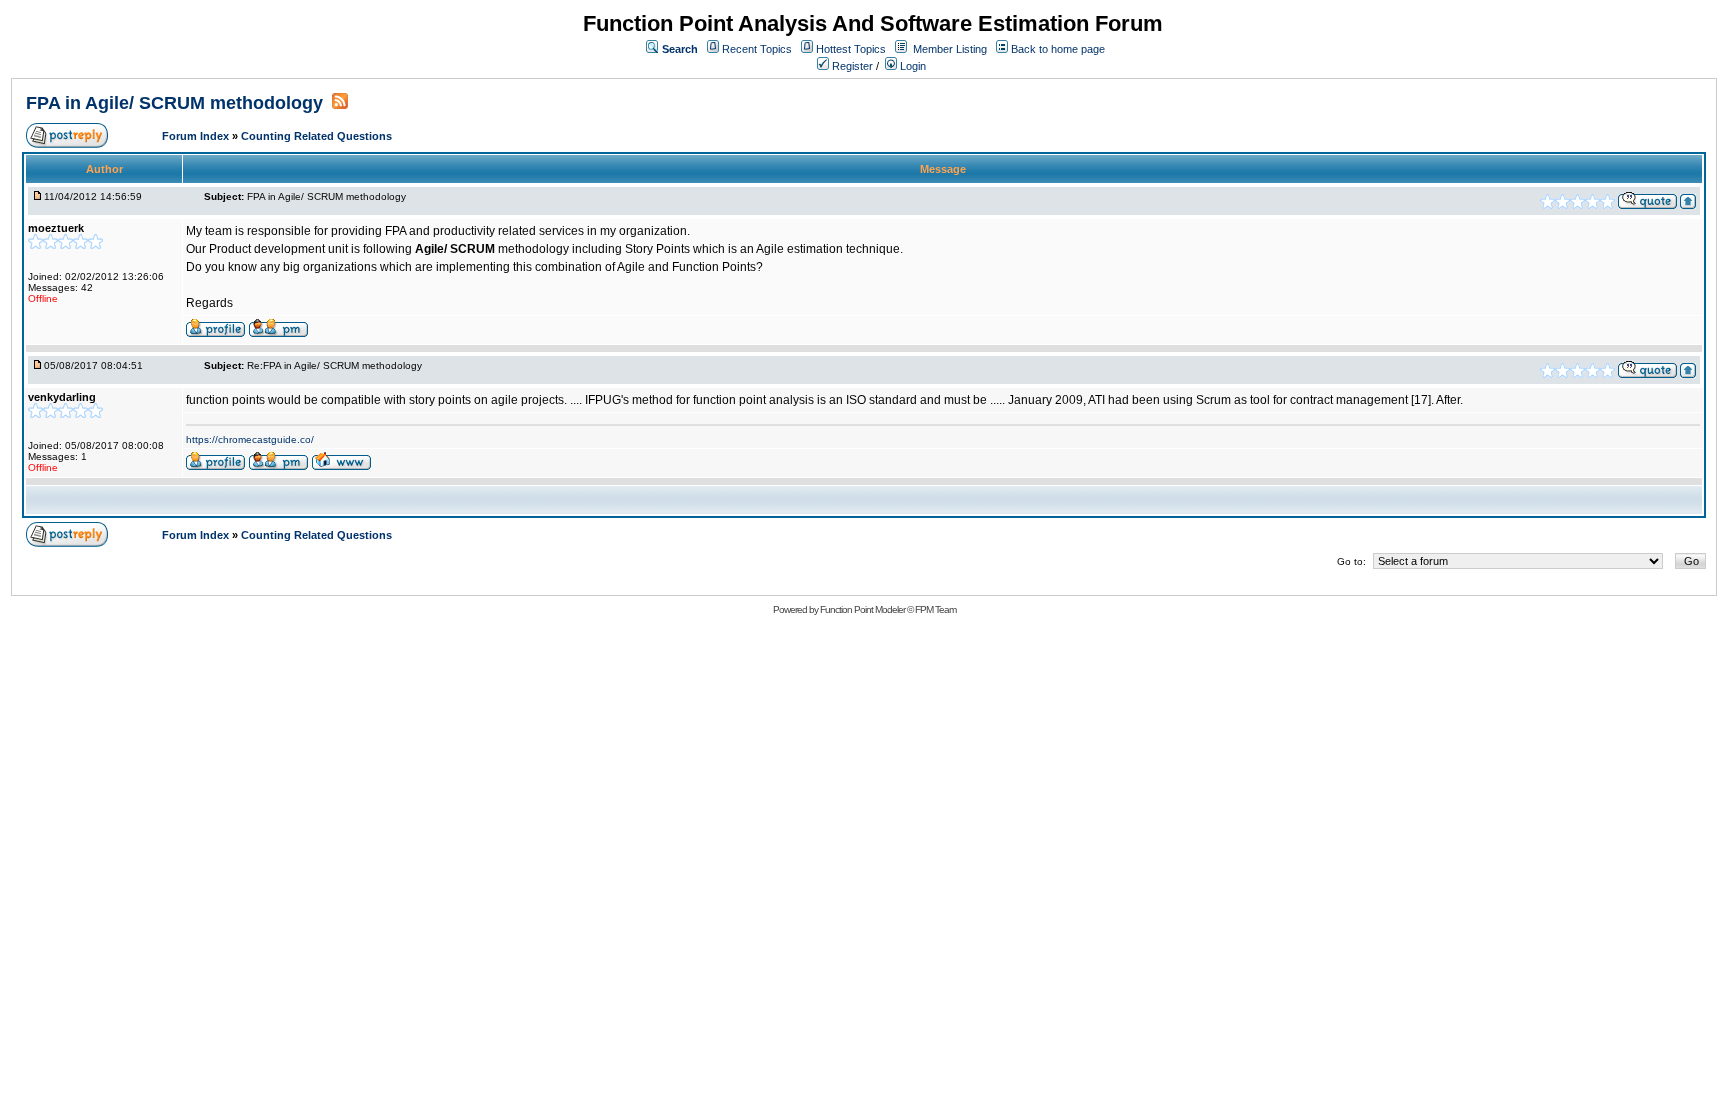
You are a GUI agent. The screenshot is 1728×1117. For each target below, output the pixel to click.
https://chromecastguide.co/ (250, 439)
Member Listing (950, 49)
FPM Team (935, 609)
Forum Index (197, 136)
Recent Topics (757, 49)
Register (851, 66)
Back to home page (1058, 49)
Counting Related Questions (316, 136)
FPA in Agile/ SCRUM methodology (177, 103)
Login (911, 66)
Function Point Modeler (862, 609)
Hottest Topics (851, 49)
